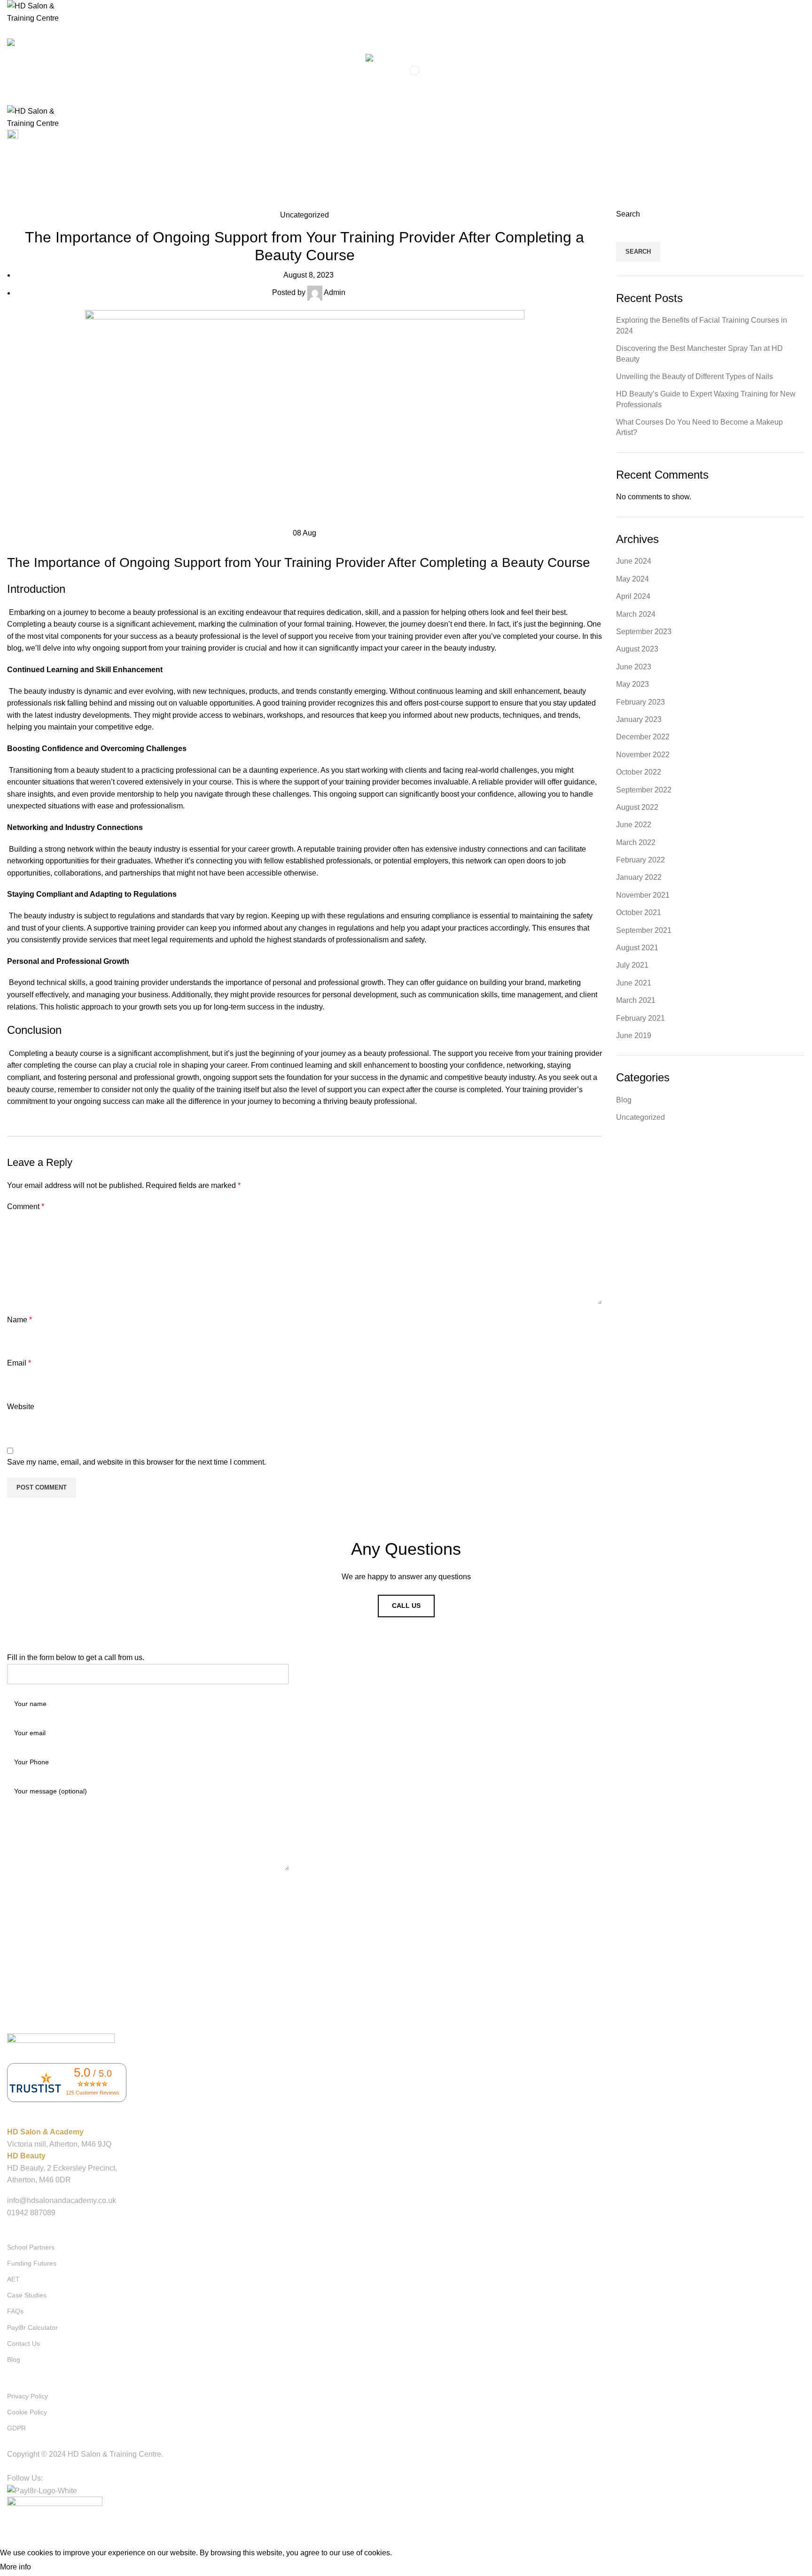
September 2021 (644, 930)
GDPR (16, 2428)
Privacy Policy (27, 2396)
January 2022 (639, 877)
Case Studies (27, 2295)
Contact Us (23, 2343)
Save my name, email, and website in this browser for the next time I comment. (137, 1462)
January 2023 (639, 719)
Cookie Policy (27, 2412)
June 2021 (634, 983)
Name (20, 1320)
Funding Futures (32, 2263)
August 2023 (637, 649)
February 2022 (640, 860)
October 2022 (639, 772)
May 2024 (632, 579)
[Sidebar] (12, 2535)
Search (628, 214)
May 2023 (632, 684)
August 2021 (637, 948)
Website (21, 1407)
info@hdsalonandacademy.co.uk (62, 2200)
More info (16, 2567)
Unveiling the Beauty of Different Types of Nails (695, 376)
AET (13, 2279)
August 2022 (637, 807)
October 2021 (639, 912)
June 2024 (634, 561)
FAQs (15, 2311)
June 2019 (634, 1036)
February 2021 (640, 1018)
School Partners (31, 2247)
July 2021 (632, 965)
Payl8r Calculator (32, 2328)
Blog (624, 1100)
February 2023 (640, 702)
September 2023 (644, 632)
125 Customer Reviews (93, 2093)
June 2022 (634, 825)
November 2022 (643, 755)
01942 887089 (88, 42)
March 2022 (636, 842)
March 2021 (636, 1000)
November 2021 (643, 895)
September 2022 (644, 790)
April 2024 (633, 596)
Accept (51, 2567)
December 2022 (643, 737)
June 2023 (634, 667)
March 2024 (636, 614)
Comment (26, 1207)
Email (19, 1363)
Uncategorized (304, 215)
